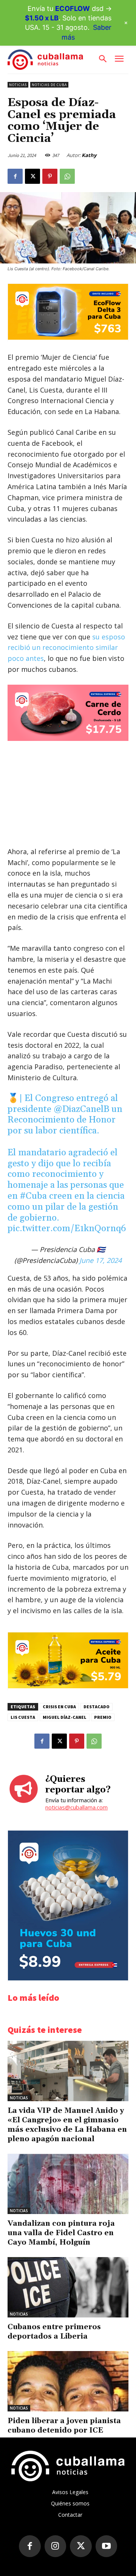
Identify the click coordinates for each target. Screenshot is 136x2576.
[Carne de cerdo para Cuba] (68, 713)
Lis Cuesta (23, 1717)
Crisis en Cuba (59, 1707)
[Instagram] (56, 2546)
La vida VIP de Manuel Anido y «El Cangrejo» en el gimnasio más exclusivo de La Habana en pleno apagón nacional (67, 2125)
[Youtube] (107, 2546)
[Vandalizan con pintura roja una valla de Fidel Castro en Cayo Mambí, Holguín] (68, 2184)
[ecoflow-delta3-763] (68, 338)
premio (103, 1717)
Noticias (18, 85)
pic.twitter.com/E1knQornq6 (67, 1229)
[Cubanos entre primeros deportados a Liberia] (68, 2287)
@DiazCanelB (81, 1109)
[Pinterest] (50, 176)
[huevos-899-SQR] (68, 1978)
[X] (32, 176)
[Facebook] (15, 176)
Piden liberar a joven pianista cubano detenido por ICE (64, 2426)
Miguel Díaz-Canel (65, 1717)
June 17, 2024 (100, 1260)
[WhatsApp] (67, 176)
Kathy (89, 155)
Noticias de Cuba (49, 85)
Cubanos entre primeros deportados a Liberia (54, 2332)
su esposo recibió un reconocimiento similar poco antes (66, 648)
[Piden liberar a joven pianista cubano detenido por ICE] (68, 2381)
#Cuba (33, 1196)
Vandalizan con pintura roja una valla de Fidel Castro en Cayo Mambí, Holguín (61, 2233)
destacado (97, 1707)
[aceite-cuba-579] (68, 1686)
